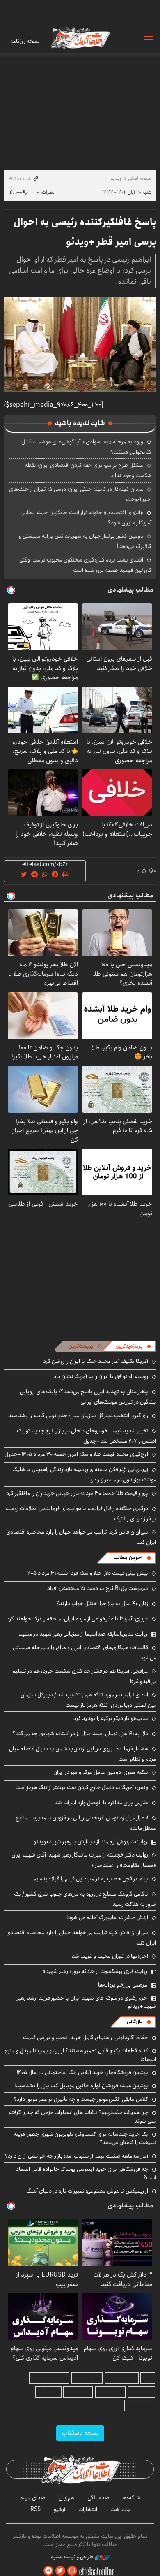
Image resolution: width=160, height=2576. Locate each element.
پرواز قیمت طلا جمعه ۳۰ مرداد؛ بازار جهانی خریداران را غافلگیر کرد (77, 1493)
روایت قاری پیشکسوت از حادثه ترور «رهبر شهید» (95, 1971)
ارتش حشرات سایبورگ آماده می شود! (107, 1917)
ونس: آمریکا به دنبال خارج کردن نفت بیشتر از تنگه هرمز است (82, 1787)
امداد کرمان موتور (49, 2378)
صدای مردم (33, 2498)
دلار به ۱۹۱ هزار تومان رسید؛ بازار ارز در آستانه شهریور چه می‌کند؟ (80, 1734)
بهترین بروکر (78, 2392)
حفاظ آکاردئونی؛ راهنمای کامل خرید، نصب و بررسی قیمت (86, 2038)
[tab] (133, 1346)
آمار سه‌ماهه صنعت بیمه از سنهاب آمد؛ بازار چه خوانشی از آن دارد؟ (77, 2156)
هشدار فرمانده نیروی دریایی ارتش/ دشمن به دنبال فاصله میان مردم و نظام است (83, 1754)
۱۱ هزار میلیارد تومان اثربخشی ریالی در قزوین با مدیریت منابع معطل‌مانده (86, 1823)
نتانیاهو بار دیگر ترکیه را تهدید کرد (111, 1718)
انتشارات (88, 2509)
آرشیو (59, 2509)
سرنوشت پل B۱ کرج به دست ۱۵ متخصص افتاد (98, 1588)
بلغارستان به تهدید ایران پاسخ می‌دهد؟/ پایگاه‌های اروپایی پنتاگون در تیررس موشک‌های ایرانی (88, 1397)
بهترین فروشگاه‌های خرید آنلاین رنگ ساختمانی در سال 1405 (82, 2072)
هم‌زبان (66, 2498)
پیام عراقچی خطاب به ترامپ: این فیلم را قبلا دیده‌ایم (91, 1879)
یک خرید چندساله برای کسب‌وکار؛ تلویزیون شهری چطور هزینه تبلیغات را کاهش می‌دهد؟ (85, 2138)
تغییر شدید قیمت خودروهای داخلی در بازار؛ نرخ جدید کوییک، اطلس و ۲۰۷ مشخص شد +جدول (86, 1436)
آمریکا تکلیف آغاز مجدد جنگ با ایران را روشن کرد (96, 1361)
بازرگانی (135, 2022)
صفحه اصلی (140, 178)
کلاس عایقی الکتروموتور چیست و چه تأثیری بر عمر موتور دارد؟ (81, 2099)
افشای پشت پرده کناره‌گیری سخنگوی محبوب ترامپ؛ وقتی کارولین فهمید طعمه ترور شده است (85, 565)
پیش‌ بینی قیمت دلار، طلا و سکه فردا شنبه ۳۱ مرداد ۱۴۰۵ (87, 1573)
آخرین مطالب (128, 1558)
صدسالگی (98, 2498)
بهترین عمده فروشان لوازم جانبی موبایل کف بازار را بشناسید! (81, 2086)
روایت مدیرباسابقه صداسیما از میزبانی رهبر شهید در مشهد (83, 1634)
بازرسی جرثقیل (122, 2378)
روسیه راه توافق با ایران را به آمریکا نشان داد (101, 1376)
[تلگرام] (48, 2571)
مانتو (148, 2378)
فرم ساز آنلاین (87, 2378)
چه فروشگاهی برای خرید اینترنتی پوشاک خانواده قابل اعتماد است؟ (86, 2173)
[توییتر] (60, 2571)
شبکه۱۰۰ (131, 2498)
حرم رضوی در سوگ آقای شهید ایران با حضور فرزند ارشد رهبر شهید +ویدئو (87, 2002)
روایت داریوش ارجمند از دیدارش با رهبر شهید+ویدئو (90, 1842)
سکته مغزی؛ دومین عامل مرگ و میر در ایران (101, 1772)
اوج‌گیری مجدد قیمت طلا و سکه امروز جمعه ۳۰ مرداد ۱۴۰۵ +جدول (76, 1454)
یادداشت (120, 2509)
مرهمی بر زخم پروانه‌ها (123, 1985)
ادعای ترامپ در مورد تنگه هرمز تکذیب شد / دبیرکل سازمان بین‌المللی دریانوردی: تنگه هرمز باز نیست (88, 1700)
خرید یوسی (142, 2392)
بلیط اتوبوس (140, 2405)
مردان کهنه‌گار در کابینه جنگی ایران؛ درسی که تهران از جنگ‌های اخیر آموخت (80, 494)
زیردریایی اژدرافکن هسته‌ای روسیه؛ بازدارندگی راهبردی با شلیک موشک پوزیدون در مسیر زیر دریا (84, 1475)
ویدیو (116, 178)
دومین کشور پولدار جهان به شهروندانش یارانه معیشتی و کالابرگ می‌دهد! (85, 541)
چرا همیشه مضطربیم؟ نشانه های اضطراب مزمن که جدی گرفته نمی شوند (83, 2116)
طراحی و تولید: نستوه (73, 2557)
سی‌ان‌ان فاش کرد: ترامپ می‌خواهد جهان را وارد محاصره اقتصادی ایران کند (81, 1537)
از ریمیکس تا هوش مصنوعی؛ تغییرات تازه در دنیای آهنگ (87, 2191)
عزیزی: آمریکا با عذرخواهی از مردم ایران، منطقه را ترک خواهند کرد (77, 1619)
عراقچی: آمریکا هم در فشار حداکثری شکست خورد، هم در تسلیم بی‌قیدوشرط (84, 1676)
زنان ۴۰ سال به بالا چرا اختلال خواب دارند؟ (102, 1604)
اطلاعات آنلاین (80, 38)
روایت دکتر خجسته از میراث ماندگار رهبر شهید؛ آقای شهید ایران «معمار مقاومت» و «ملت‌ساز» (84, 1860)
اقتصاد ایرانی (110, 2392)
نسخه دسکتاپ (80, 2433)
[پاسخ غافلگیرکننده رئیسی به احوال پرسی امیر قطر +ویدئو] (80, 345)
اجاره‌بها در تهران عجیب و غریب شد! (109, 1956)
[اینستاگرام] (72, 2571)
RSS (35, 2509)
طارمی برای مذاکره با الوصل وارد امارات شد (101, 1803)
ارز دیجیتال (48, 2392)
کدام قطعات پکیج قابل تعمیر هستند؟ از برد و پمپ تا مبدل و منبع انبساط (80, 2055)
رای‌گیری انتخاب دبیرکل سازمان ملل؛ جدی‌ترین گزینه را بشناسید (78, 1416)
